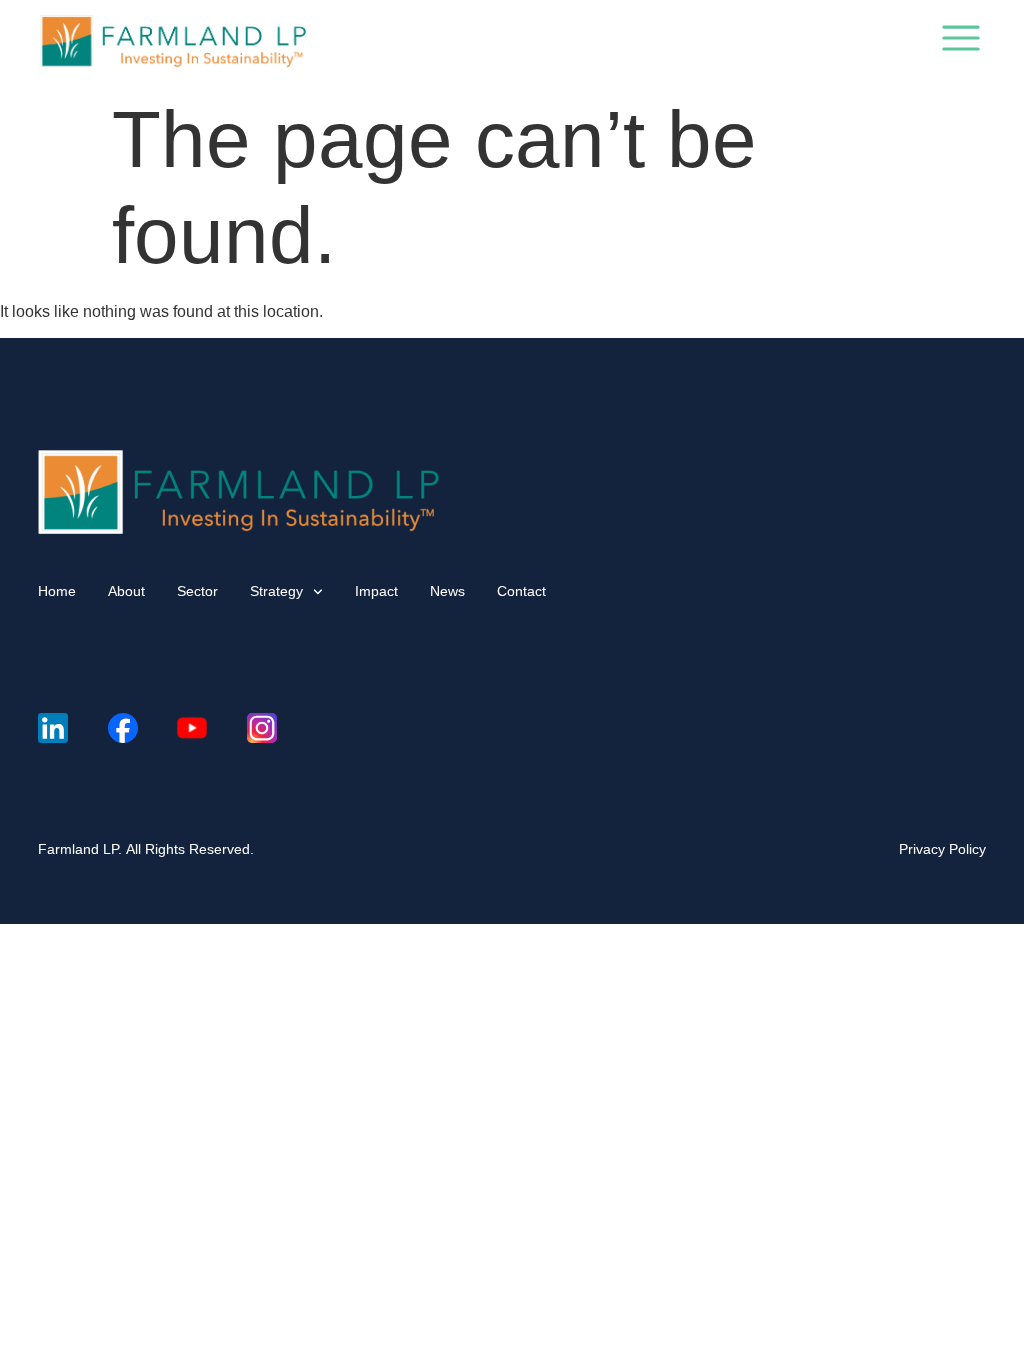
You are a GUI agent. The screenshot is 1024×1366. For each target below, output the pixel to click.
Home (57, 591)
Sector (197, 591)
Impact (376, 591)
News (447, 591)
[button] (961, 42)
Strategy (276, 591)
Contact (521, 591)
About (126, 591)
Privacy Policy (942, 849)
